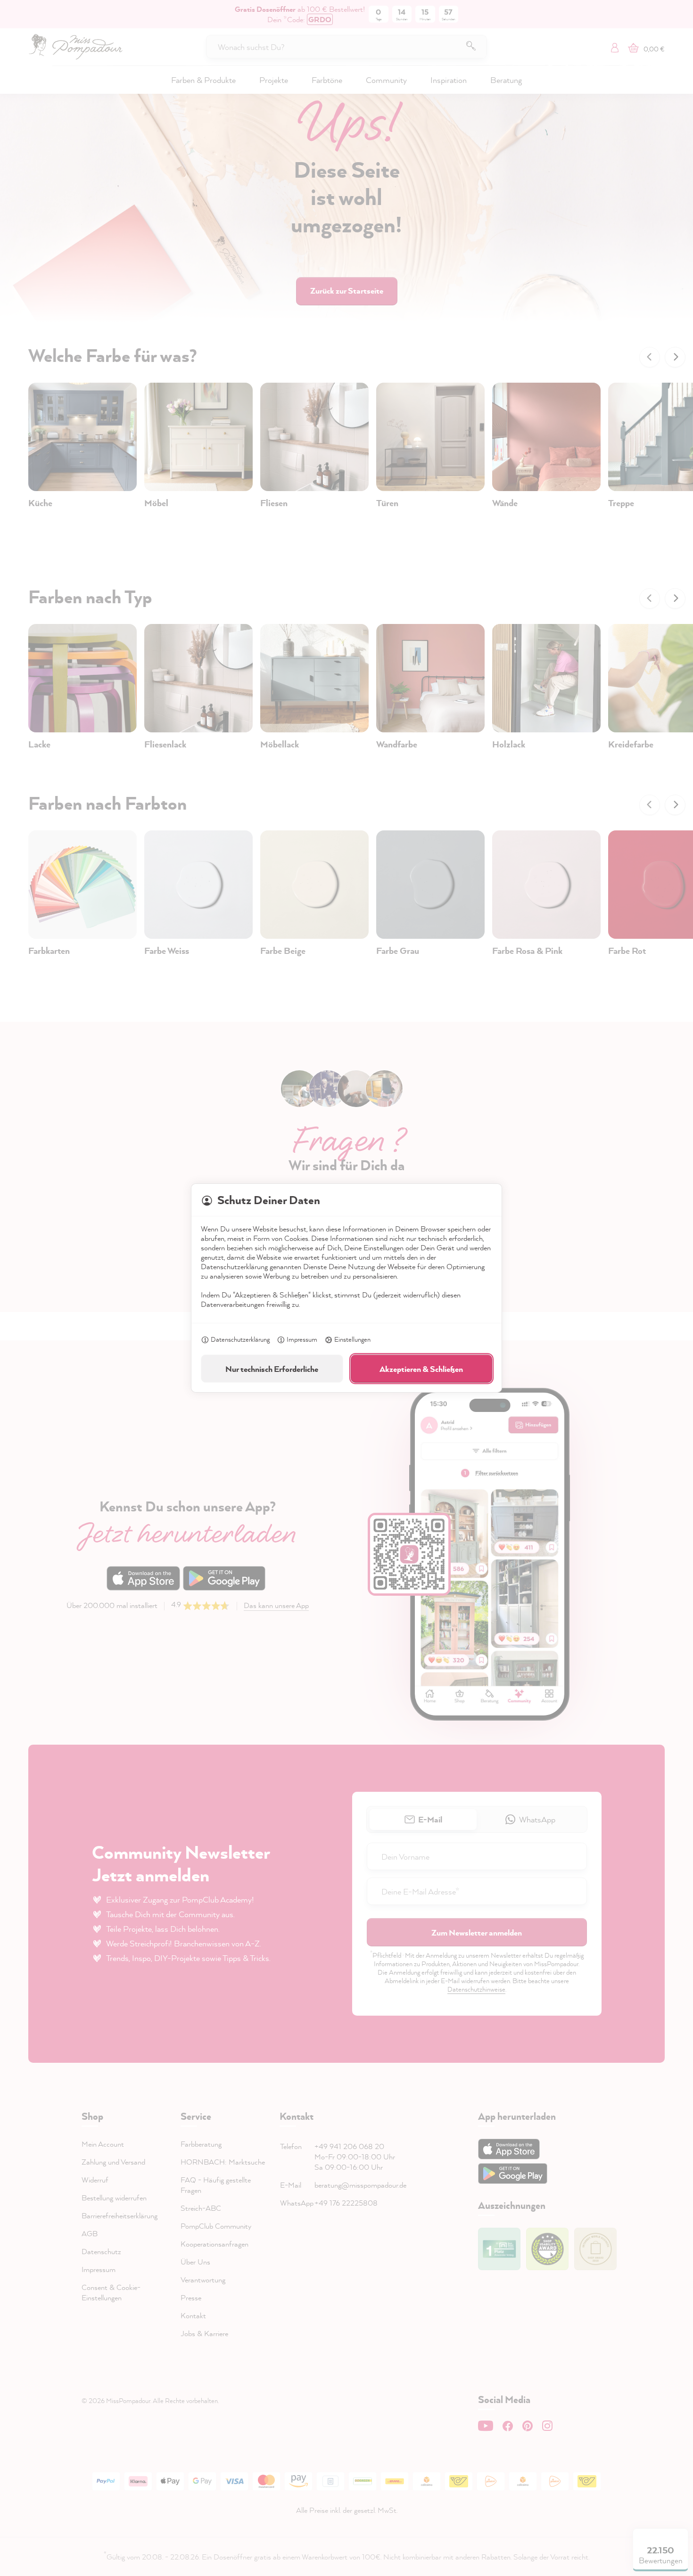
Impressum (302, 1339)
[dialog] (346, 1288)
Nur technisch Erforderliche (272, 1369)
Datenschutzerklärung (240, 1339)
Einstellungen (352, 1339)
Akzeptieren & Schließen (421, 1369)
